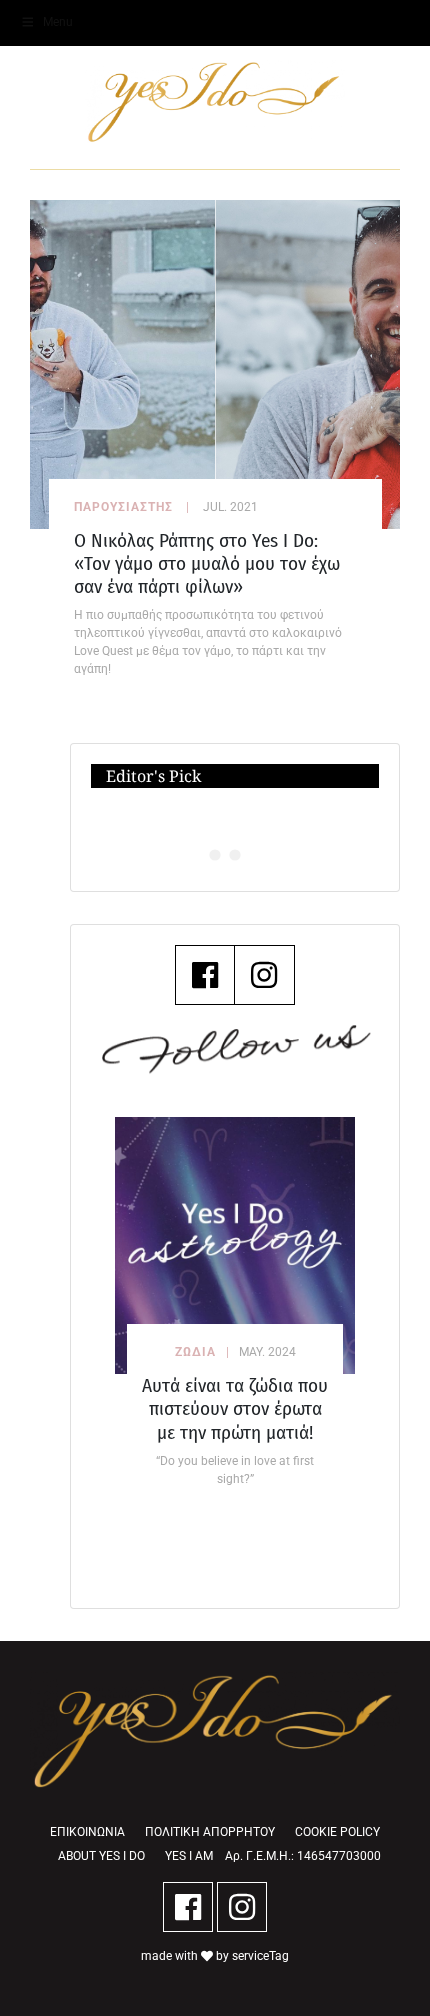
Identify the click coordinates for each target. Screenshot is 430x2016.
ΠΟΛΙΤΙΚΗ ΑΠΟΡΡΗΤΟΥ (210, 1832)
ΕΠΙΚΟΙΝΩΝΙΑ (87, 1832)
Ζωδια (195, 1352)
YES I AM (189, 1856)
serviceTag (260, 1956)
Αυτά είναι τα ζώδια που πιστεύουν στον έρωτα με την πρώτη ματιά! (235, 1408)
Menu (58, 22)
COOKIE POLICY (337, 1832)
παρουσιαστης (123, 507)
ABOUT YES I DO (101, 1856)
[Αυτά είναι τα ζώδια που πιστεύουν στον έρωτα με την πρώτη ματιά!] (235, 1245)
